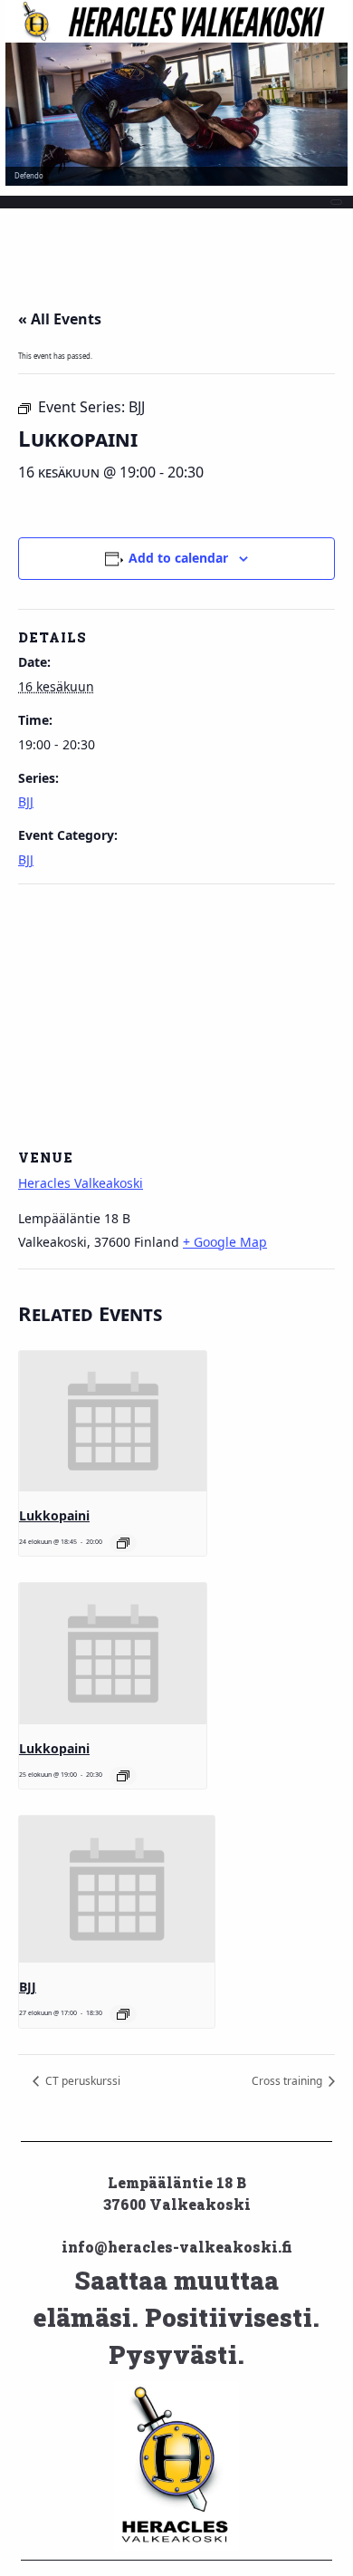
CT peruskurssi (81, 2081)
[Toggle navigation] (337, 202)
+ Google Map (225, 1242)
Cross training (288, 2081)
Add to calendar (178, 558)
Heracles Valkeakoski (81, 1183)
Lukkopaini (54, 1515)
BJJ (26, 801)
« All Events (60, 319)
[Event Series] (123, 1543)
